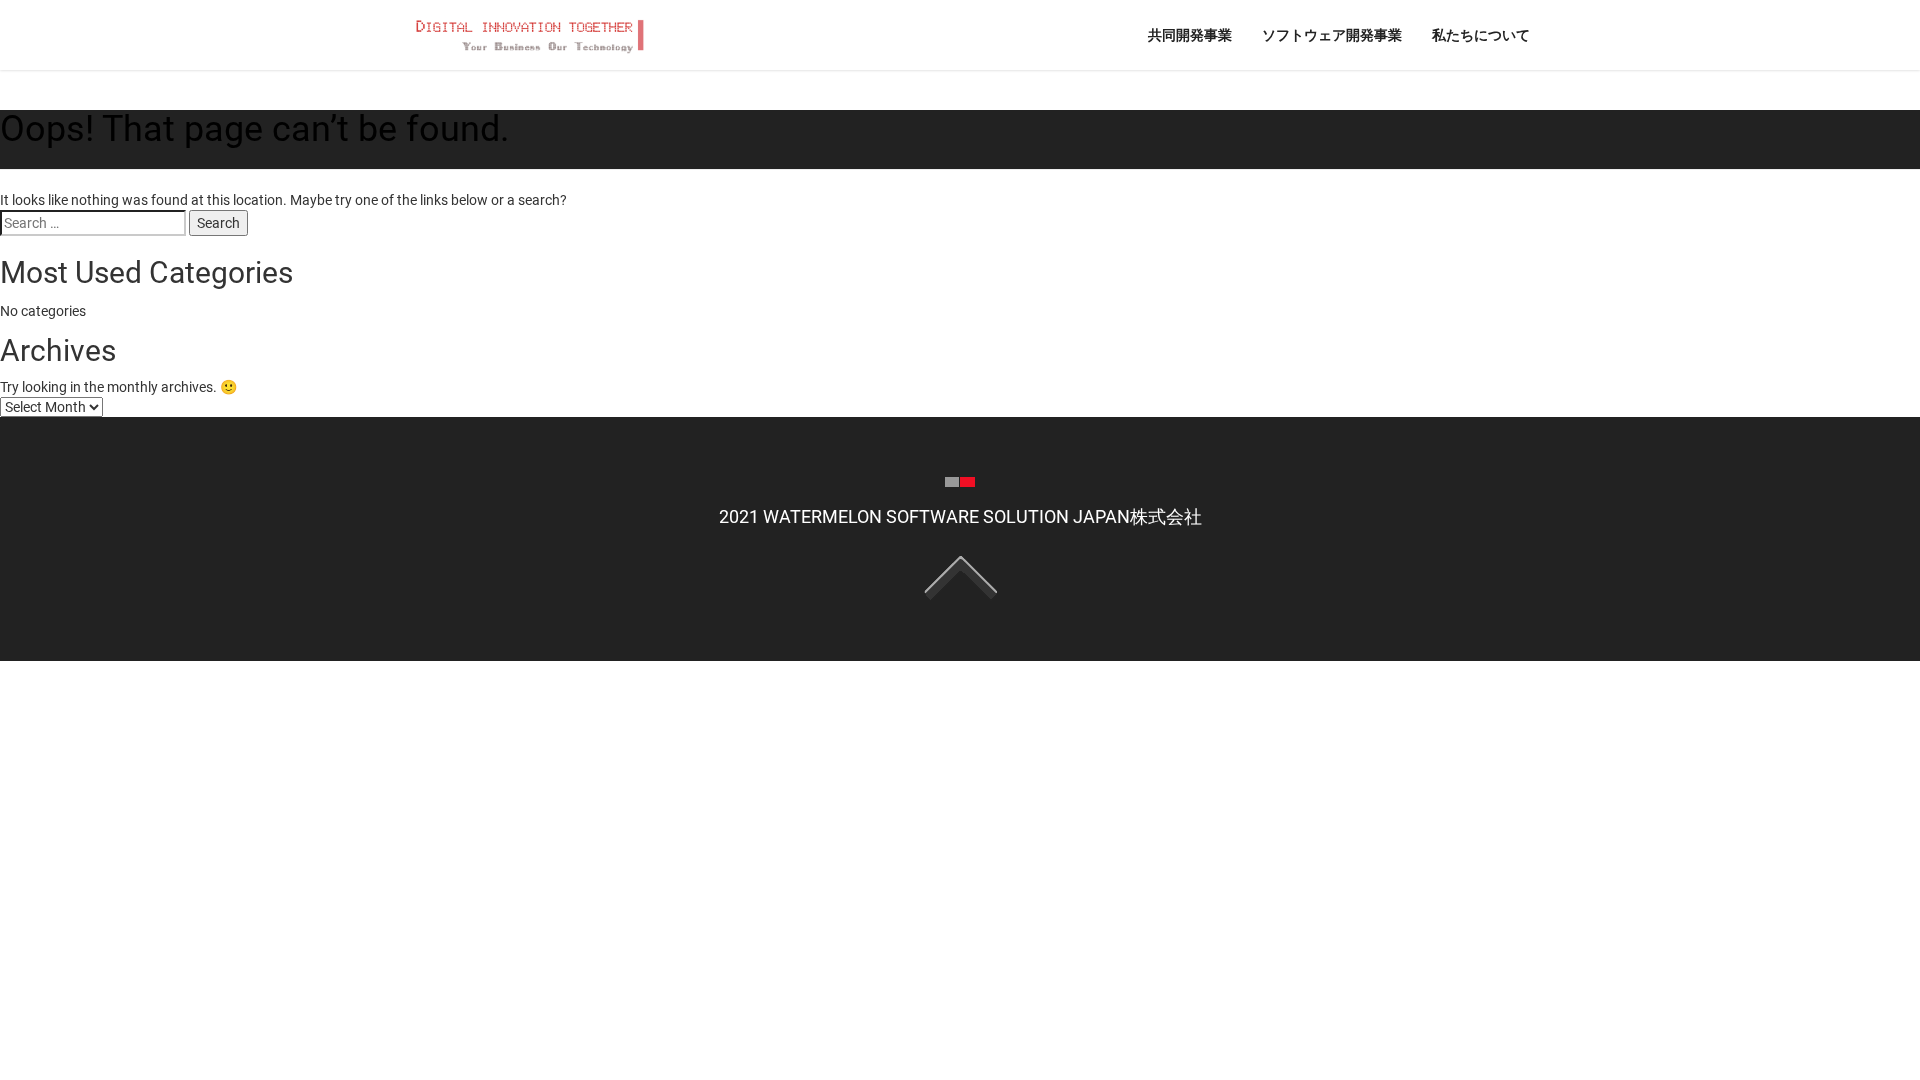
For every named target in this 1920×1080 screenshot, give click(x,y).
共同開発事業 (1190, 34)
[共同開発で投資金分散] (527, 34)
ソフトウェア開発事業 (1332, 34)
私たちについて (1481, 34)
